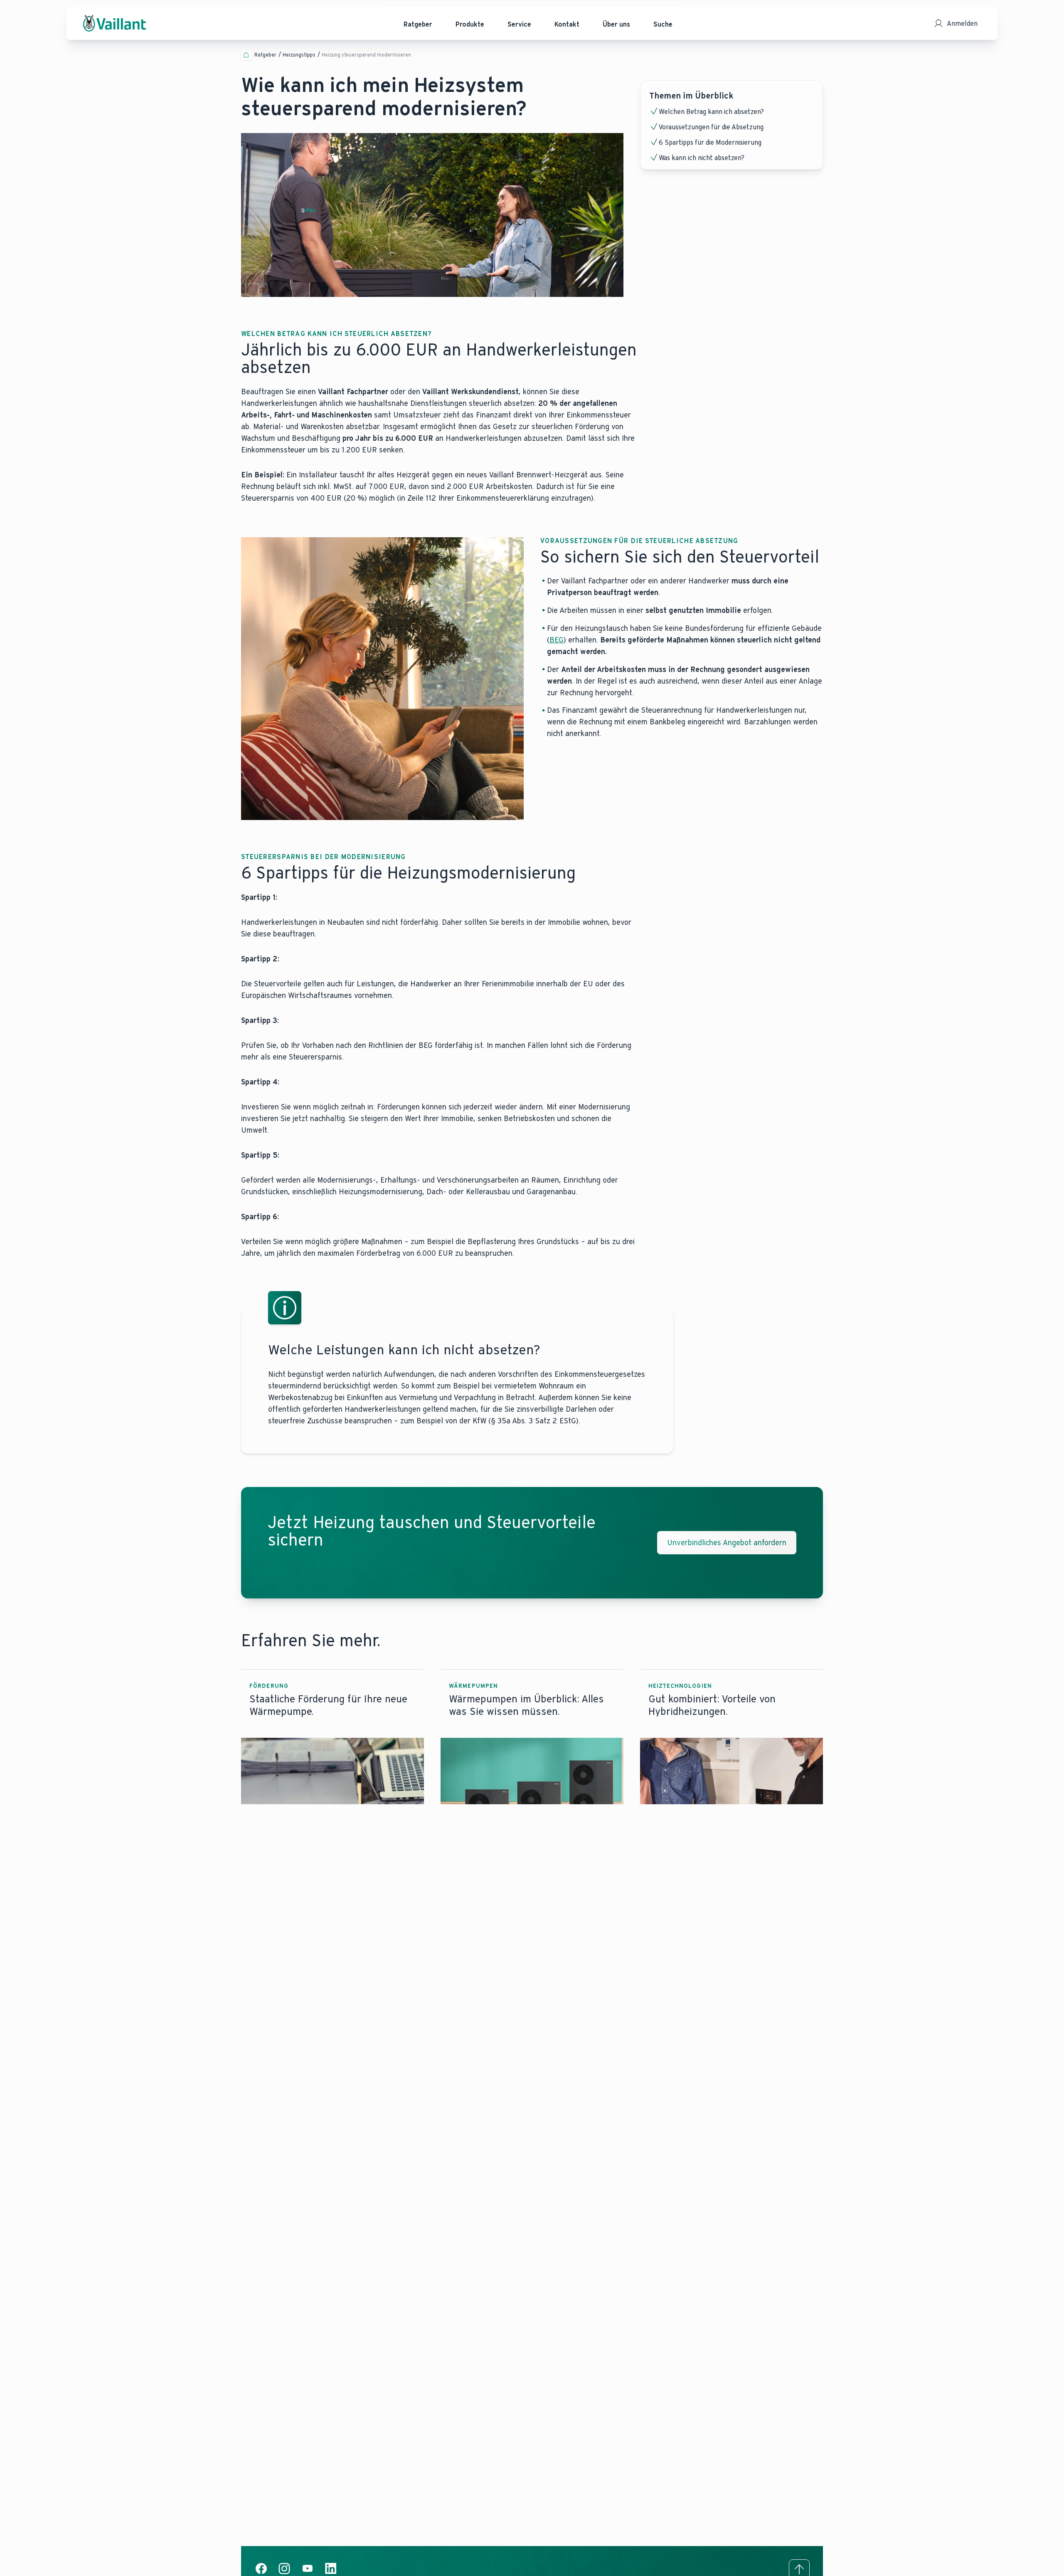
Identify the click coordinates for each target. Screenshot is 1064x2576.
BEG (557, 640)
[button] (332, 1737)
